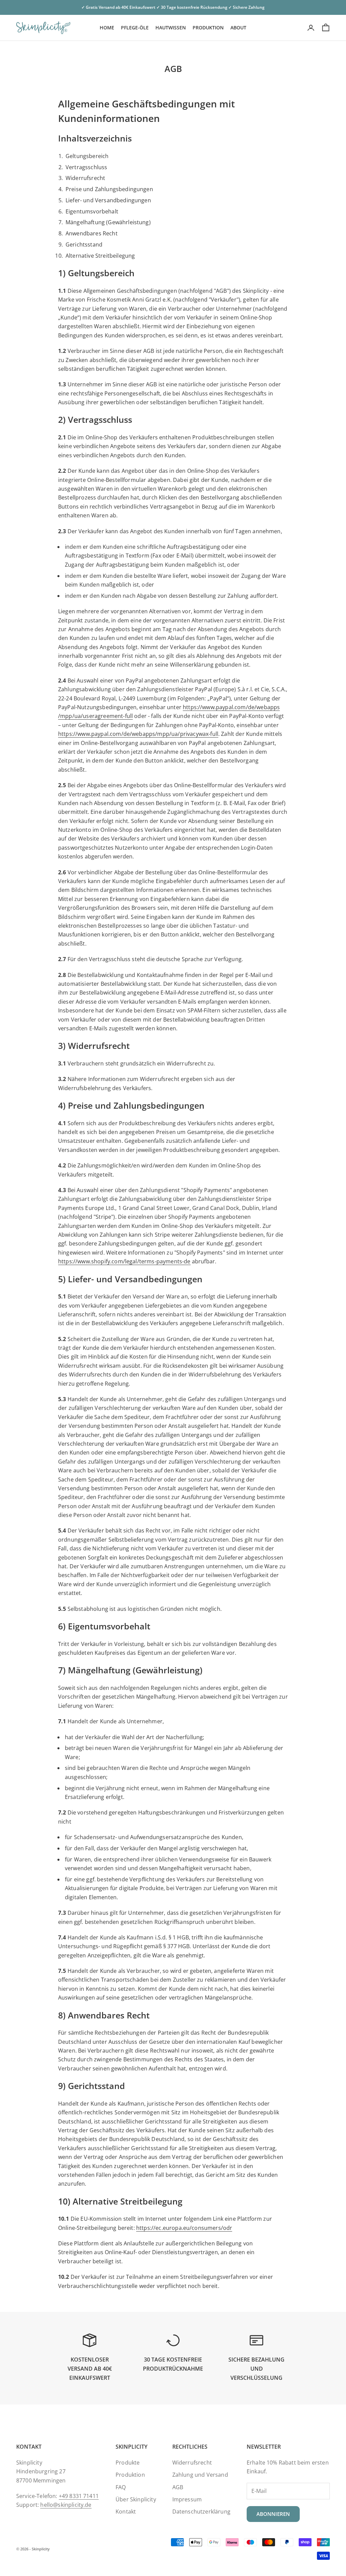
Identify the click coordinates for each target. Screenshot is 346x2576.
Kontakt (126, 2511)
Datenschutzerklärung (201, 2511)
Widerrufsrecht (192, 2463)
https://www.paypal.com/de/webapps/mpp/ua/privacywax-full (138, 734)
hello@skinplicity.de (66, 2505)
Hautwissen (171, 28)
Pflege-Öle (135, 28)
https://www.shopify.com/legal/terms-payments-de (124, 1261)
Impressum (187, 2499)
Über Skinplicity (136, 2499)
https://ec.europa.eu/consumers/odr (184, 2228)
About (238, 28)
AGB (178, 2487)
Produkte (128, 2463)
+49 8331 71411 (79, 2496)
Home (107, 28)
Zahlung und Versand (200, 2475)
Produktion (208, 28)
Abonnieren (273, 2514)
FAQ (121, 2487)
